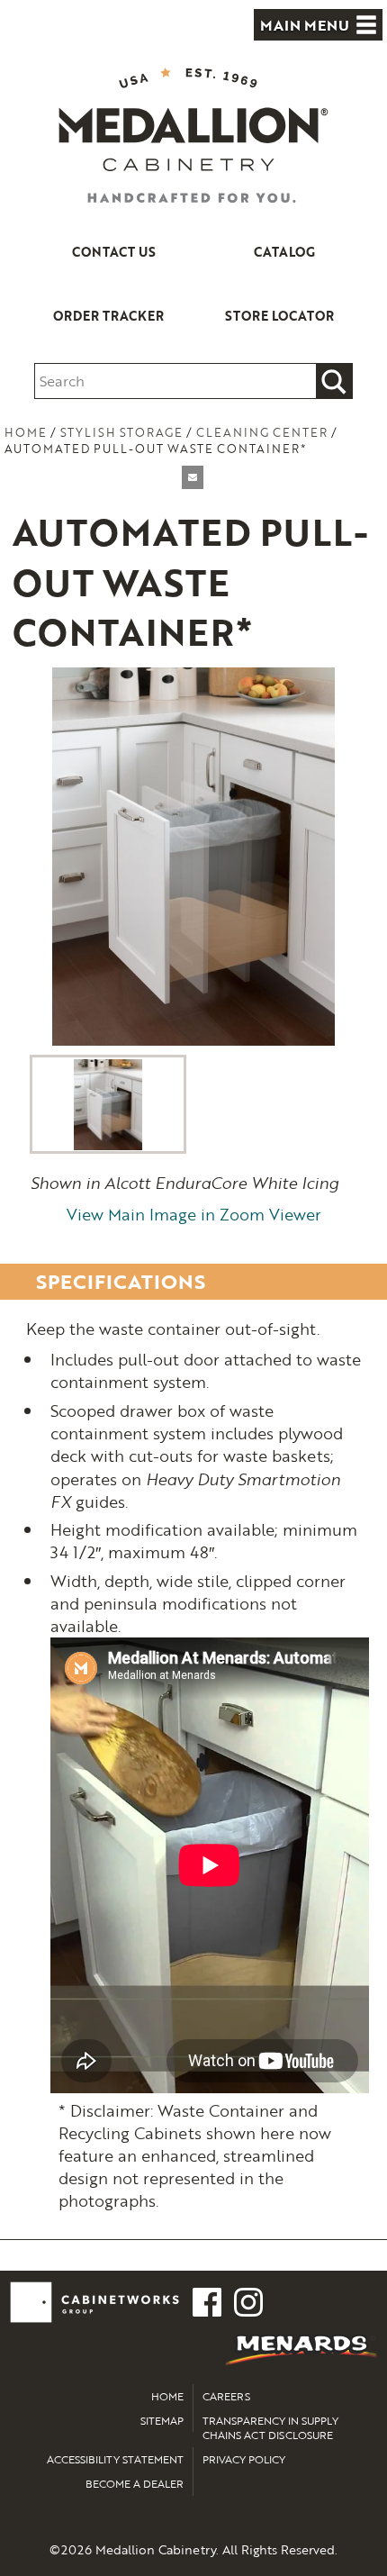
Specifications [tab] (121, 1282)
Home (26, 432)
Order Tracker (108, 316)
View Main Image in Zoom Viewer (194, 1214)
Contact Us (114, 252)
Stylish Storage (121, 432)
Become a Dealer (135, 2483)
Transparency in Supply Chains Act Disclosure (270, 2428)
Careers (226, 2396)
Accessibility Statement (115, 2459)
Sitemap (162, 2420)
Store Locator (279, 316)
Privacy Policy (244, 2459)
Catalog (284, 252)
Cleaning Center (262, 432)
